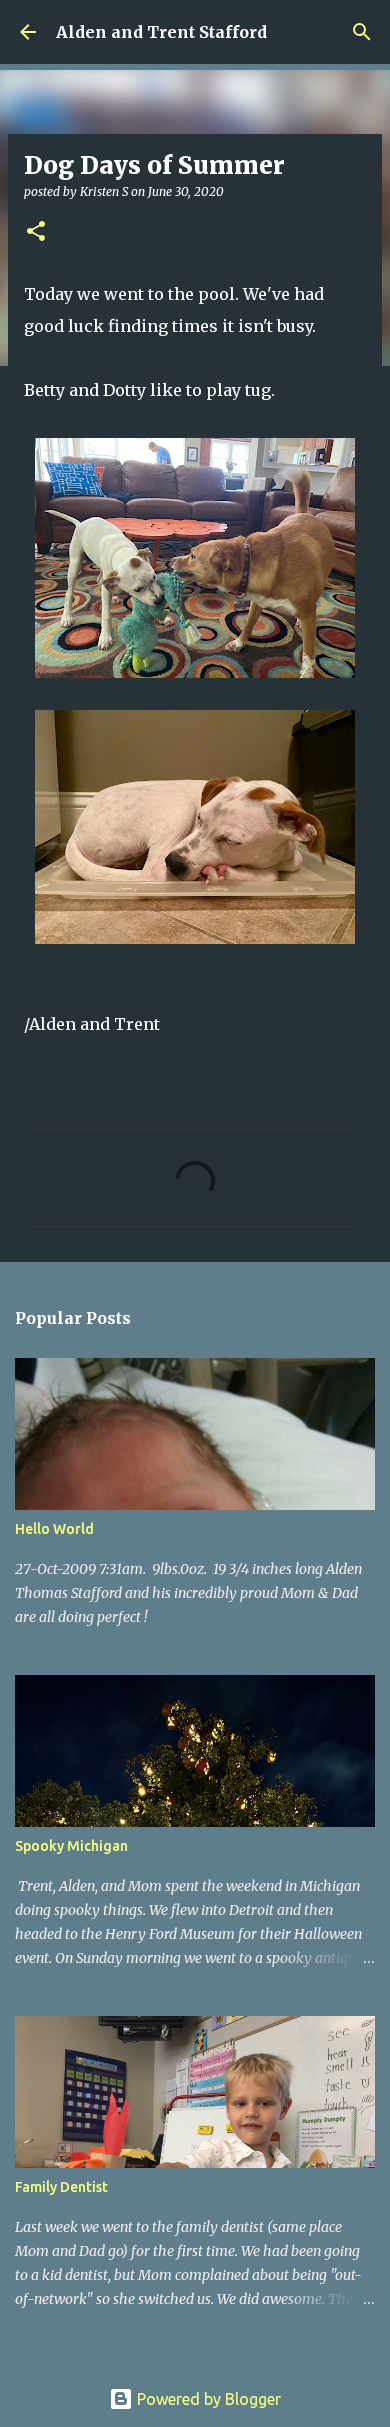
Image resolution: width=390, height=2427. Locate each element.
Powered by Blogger (207, 2399)
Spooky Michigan (71, 1846)
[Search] (362, 32)
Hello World (54, 1529)
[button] (36, 232)
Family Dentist (61, 2187)
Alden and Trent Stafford (161, 32)
